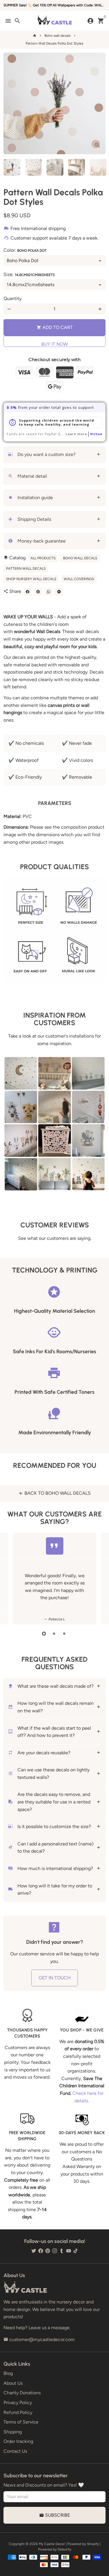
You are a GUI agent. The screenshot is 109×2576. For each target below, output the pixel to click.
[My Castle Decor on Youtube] (69, 2251)
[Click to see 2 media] (33, 167)
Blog (8, 2373)
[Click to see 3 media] (55, 167)
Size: (29, 274)
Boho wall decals (58, 36)
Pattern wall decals (26, 569)
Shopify (93, 2544)
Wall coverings (79, 579)
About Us (13, 2383)
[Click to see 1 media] (12, 167)
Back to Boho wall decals (55, 1493)
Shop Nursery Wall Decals (31, 579)
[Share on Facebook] (28, 592)
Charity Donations (22, 2393)
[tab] (54, 455)
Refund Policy (18, 2412)
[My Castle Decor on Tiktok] (76, 2251)
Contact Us (15, 2451)
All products (43, 558)
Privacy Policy (18, 2403)
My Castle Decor (52, 2544)
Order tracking (18, 2441)
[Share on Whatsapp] (49, 592)
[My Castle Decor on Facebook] (41, 2251)
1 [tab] (44, 1634)
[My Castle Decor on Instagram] (55, 2251)
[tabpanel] (54, 1578)
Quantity (12, 298)
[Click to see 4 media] (76, 167)
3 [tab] (65, 1634)
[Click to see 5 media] (98, 167)
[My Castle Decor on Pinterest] (48, 2251)
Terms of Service (21, 2422)
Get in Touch (55, 1978)
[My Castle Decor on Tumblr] (62, 2251)
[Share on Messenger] (59, 592)
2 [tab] (54, 1634)
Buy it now (54, 344)
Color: (25, 250)
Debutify (64, 2549)
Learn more (76, 434)
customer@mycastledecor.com (39, 2339)
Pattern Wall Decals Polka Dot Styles (54, 43)
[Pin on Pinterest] (38, 592)
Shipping (13, 2432)
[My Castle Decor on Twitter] (34, 2251)
